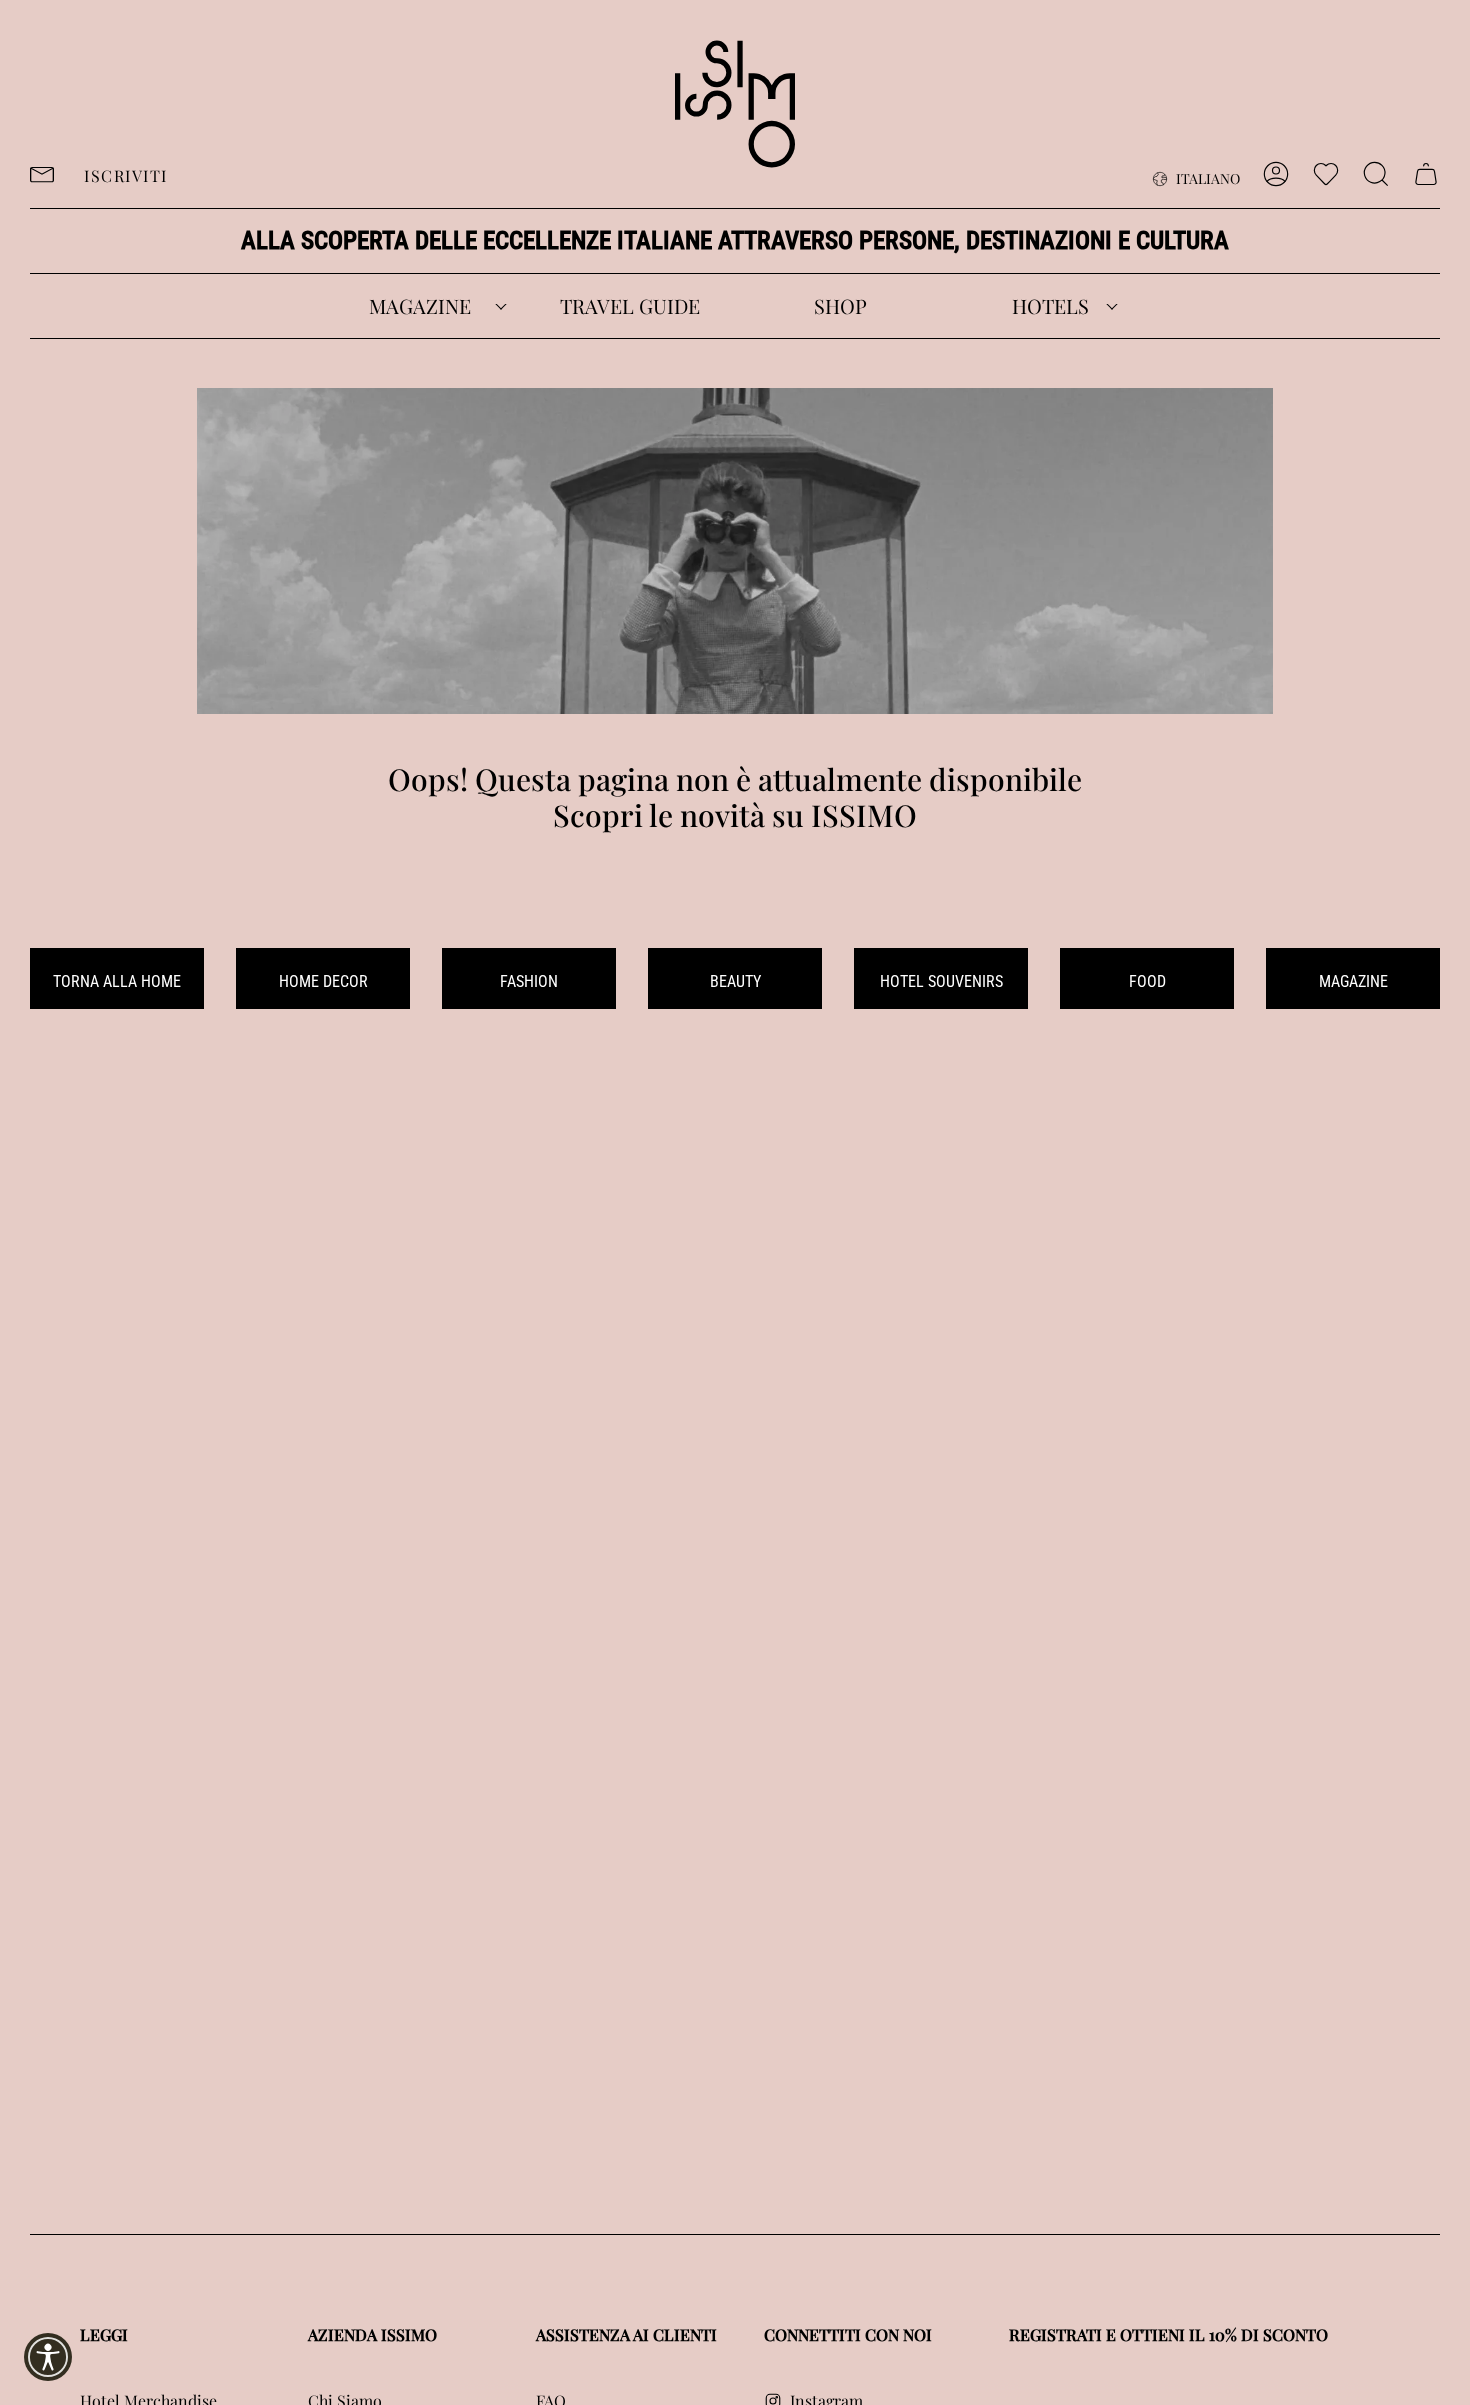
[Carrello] (1426, 174)
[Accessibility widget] (48, 2357)
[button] (420, 306)
